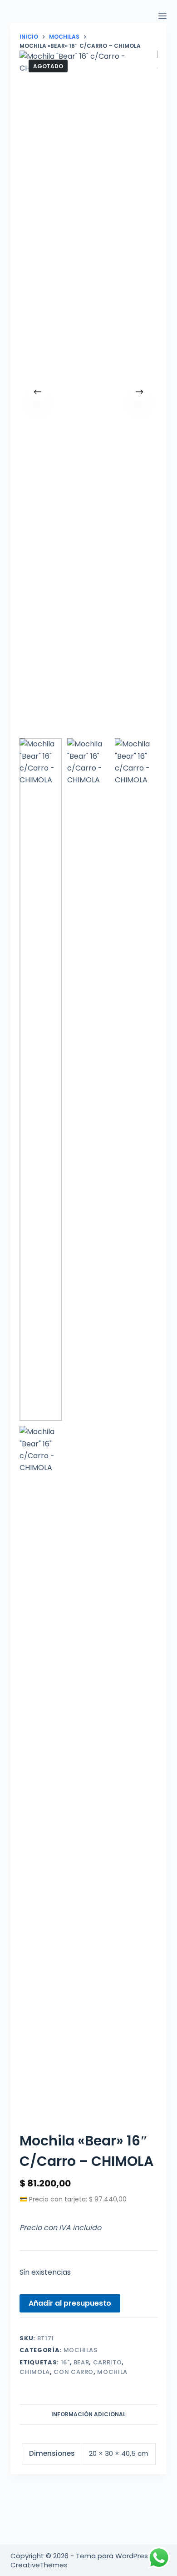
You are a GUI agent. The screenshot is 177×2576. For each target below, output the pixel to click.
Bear (81, 2362)
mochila (112, 2372)
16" (65, 2362)
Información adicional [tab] (88, 2414)
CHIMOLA (35, 2372)
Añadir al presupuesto (70, 2303)
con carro (74, 2372)
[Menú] (162, 16)
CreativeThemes (39, 2565)
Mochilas (81, 2350)
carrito (108, 2362)
